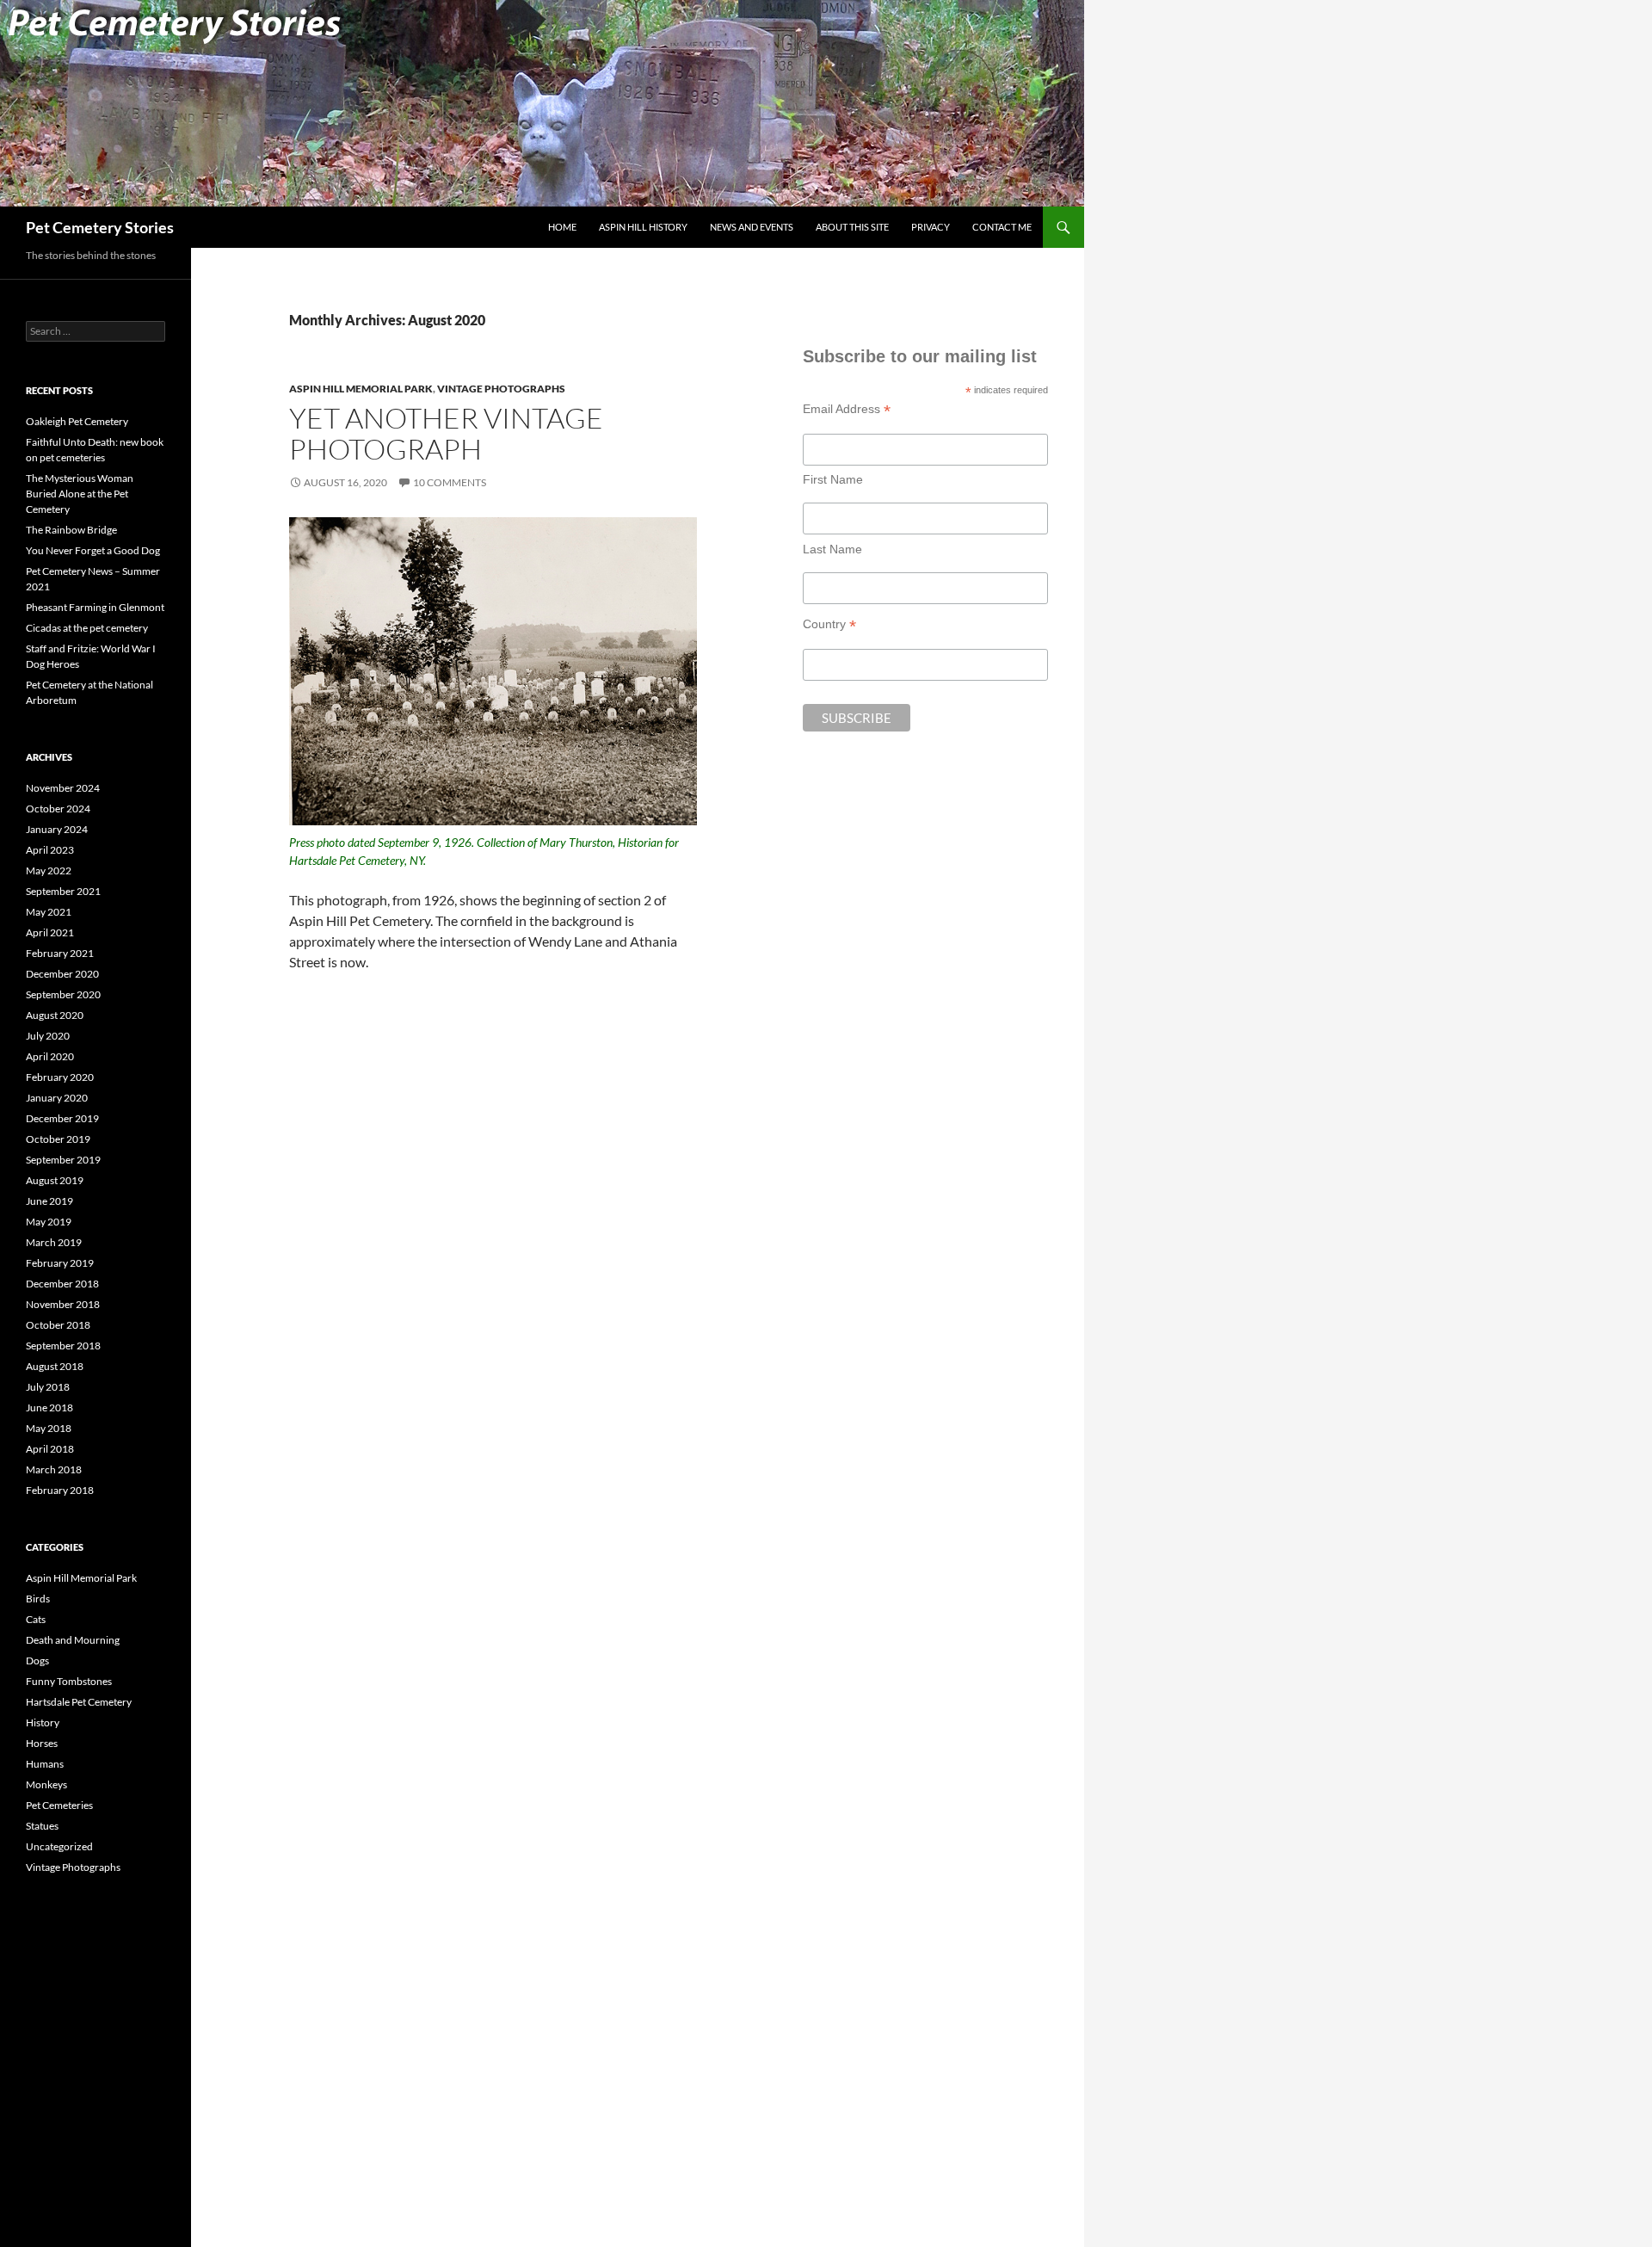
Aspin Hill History (643, 227)
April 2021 (50, 932)
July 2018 (48, 1387)
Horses (42, 1743)
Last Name (832, 549)
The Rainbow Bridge (71, 530)
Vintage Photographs (501, 389)
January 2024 (57, 829)
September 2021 (63, 891)
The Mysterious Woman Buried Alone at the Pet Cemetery (80, 494)
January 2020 (57, 1098)
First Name (833, 479)
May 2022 (49, 870)
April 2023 (50, 850)
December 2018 (62, 1284)
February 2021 (60, 953)
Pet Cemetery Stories (100, 227)
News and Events (752, 227)
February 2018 (60, 1490)
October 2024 (58, 809)
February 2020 (60, 1077)
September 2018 (63, 1346)
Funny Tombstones (69, 1681)
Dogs (37, 1661)
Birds (38, 1599)
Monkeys (46, 1784)
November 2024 (63, 788)
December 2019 (62, 1118)
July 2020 (48, 1036)
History (43, 1722)
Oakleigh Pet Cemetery (77, 421)
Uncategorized (59, 1846)
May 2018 (49, 1428)
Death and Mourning (73, 1640)
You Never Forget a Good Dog (93, 550)
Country (829, 624)
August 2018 (55, 1366)
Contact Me (1002, 227)
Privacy (931, 227)
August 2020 (55, 1015)
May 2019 (49, 1222)
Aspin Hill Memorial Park (361, 389)
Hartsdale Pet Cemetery (79, 1702)
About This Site (852, 227)
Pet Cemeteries (59, 1805)
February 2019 (60, 1263)
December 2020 (62, 974)
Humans (45, 1764)
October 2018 (58, 1325)
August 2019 (55, 1180)
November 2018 (63, 1304)
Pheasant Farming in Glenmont (95, 607)
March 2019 (54, 1242)
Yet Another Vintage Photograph (446, 433)
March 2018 (54, 1469)
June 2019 (49, 1201)
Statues (42, 1826)
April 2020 (50, 1056)
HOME (562, 227)
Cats (36, 1619)
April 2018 (50, 1449)
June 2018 (49, 1407)
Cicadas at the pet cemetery (87, 628)
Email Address (847, 409)
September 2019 (63, 1160)
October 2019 (58, 1139)
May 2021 (49, 912)
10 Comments (450, 482)
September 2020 (63, 994)
